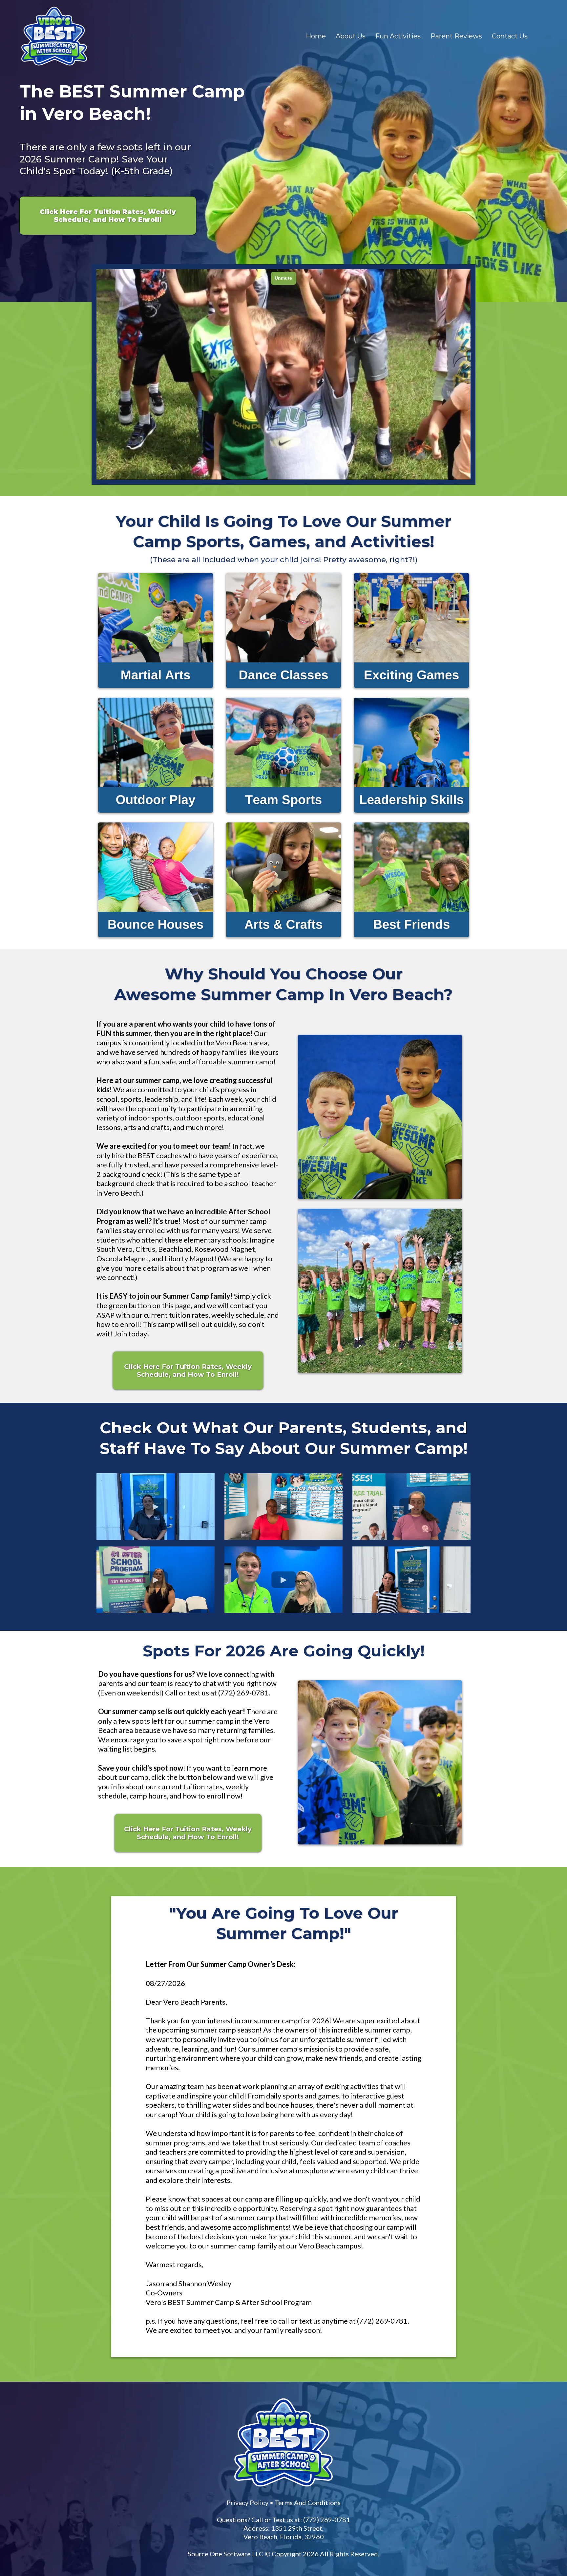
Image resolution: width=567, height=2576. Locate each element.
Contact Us (510, 36)
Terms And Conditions (308, 2502)
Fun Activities (398, 36)
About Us (351, 36)
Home (316, 36)
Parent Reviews (456, 36)
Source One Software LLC (226, 2554)
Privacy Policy (247, 2502)
